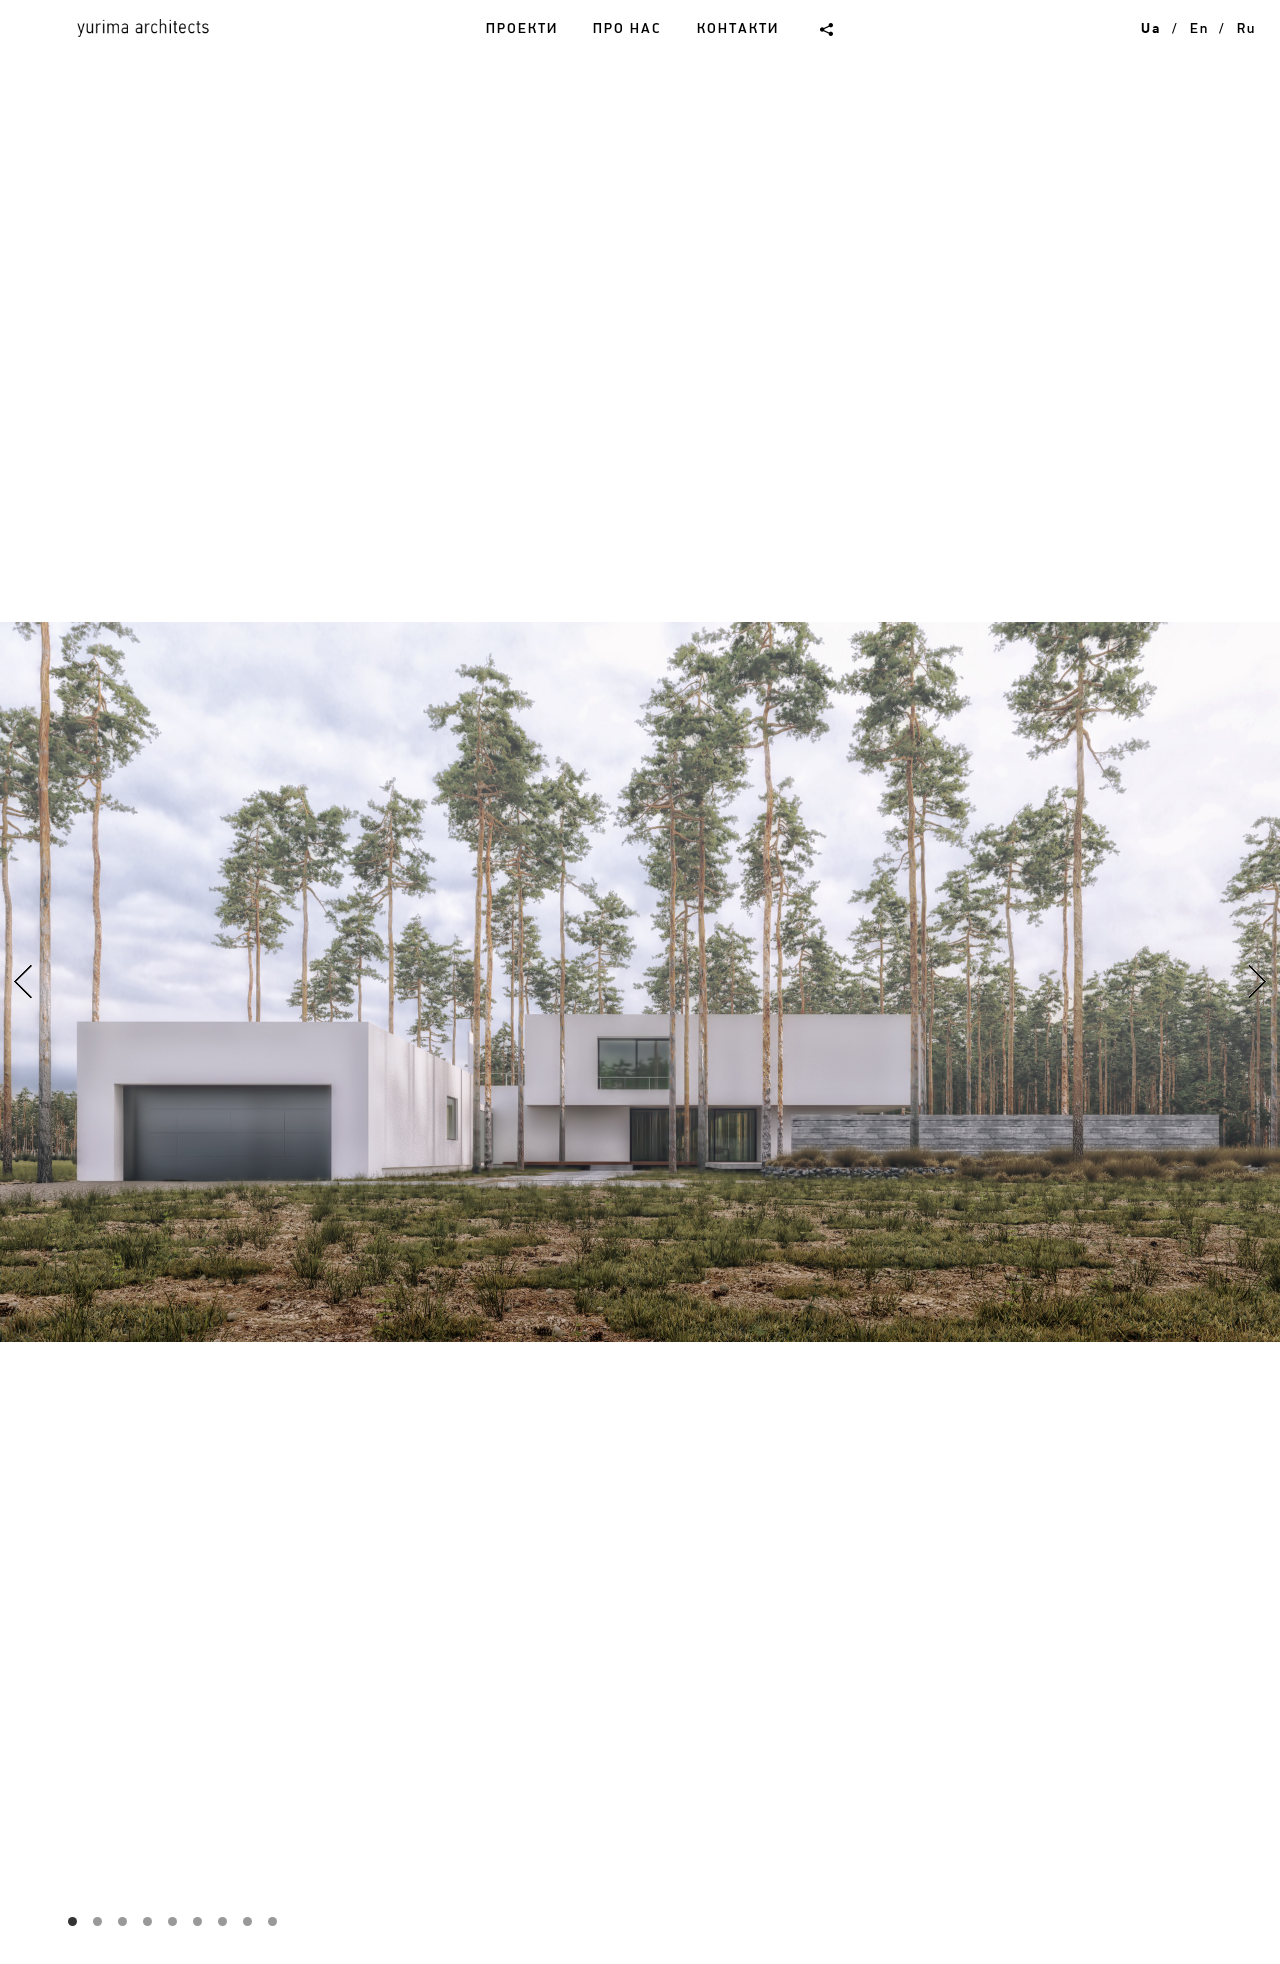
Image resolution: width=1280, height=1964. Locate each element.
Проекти (522, 28)
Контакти (738, 28)
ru (1246, 28)
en (1199, 28)
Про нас (627, 28)
